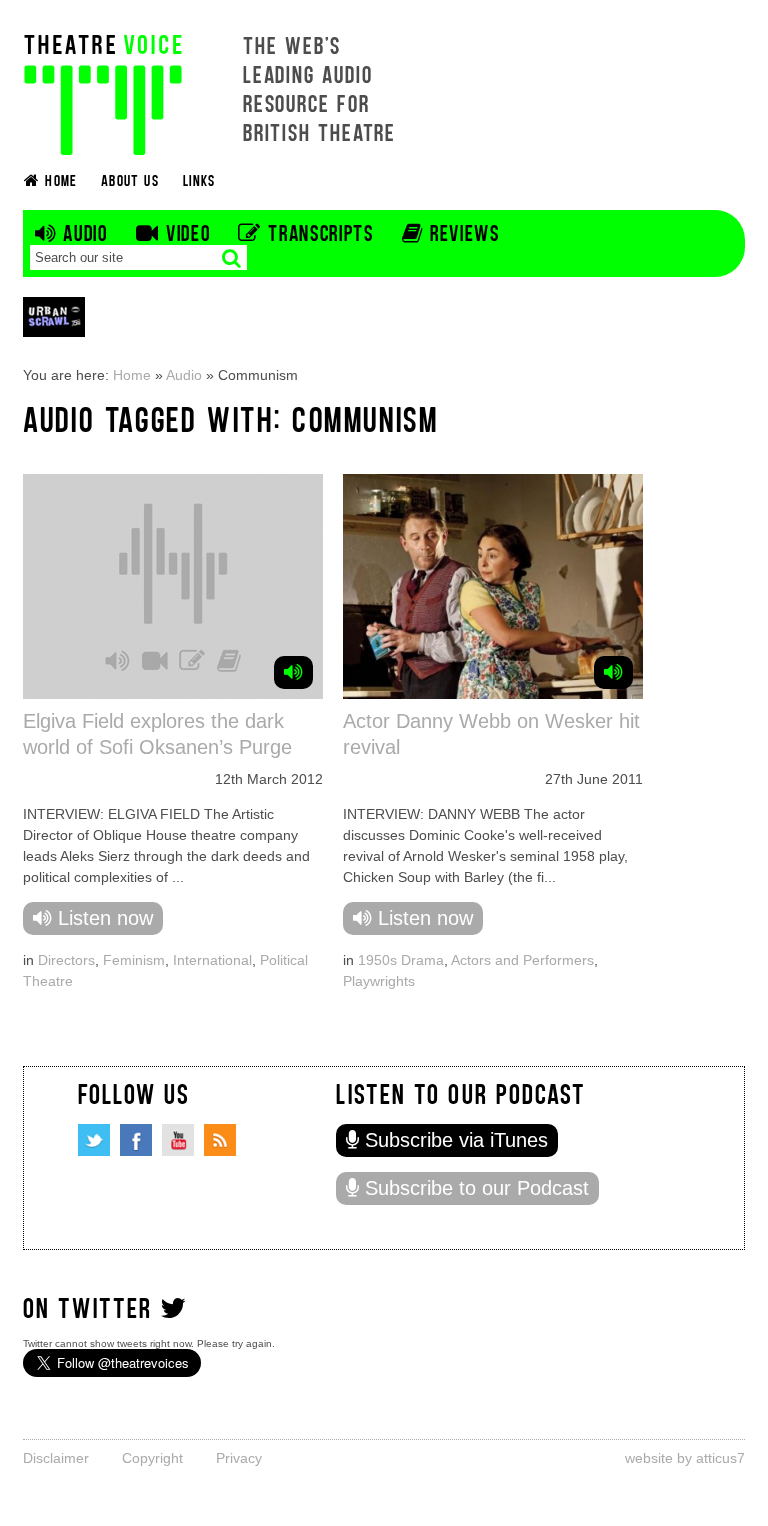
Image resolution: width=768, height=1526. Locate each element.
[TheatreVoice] (103, 92)
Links (199, 179)
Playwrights (379, 981)
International (212, 960)
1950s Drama (401, 960)
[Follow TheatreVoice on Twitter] (94, 1140)
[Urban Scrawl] (54, 316)
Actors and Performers (522, 960)
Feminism (134, 960)
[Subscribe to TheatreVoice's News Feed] (220, 1140)
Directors (66, 960)
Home (132, 375)
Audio (184, 375)
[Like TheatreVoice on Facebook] (136, 1140)
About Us (130, 179)
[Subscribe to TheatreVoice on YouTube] (178, 1140)
